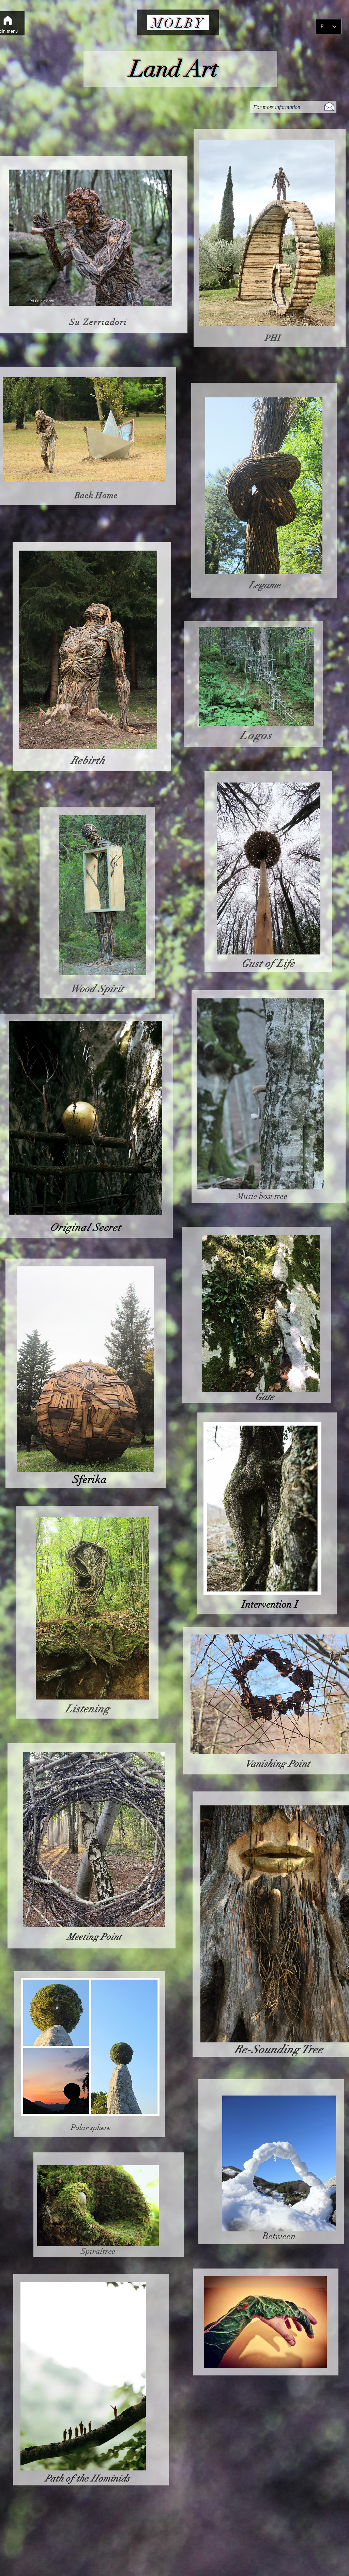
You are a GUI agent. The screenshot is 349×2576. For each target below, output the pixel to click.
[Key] (178, 69)
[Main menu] (7, 20)
